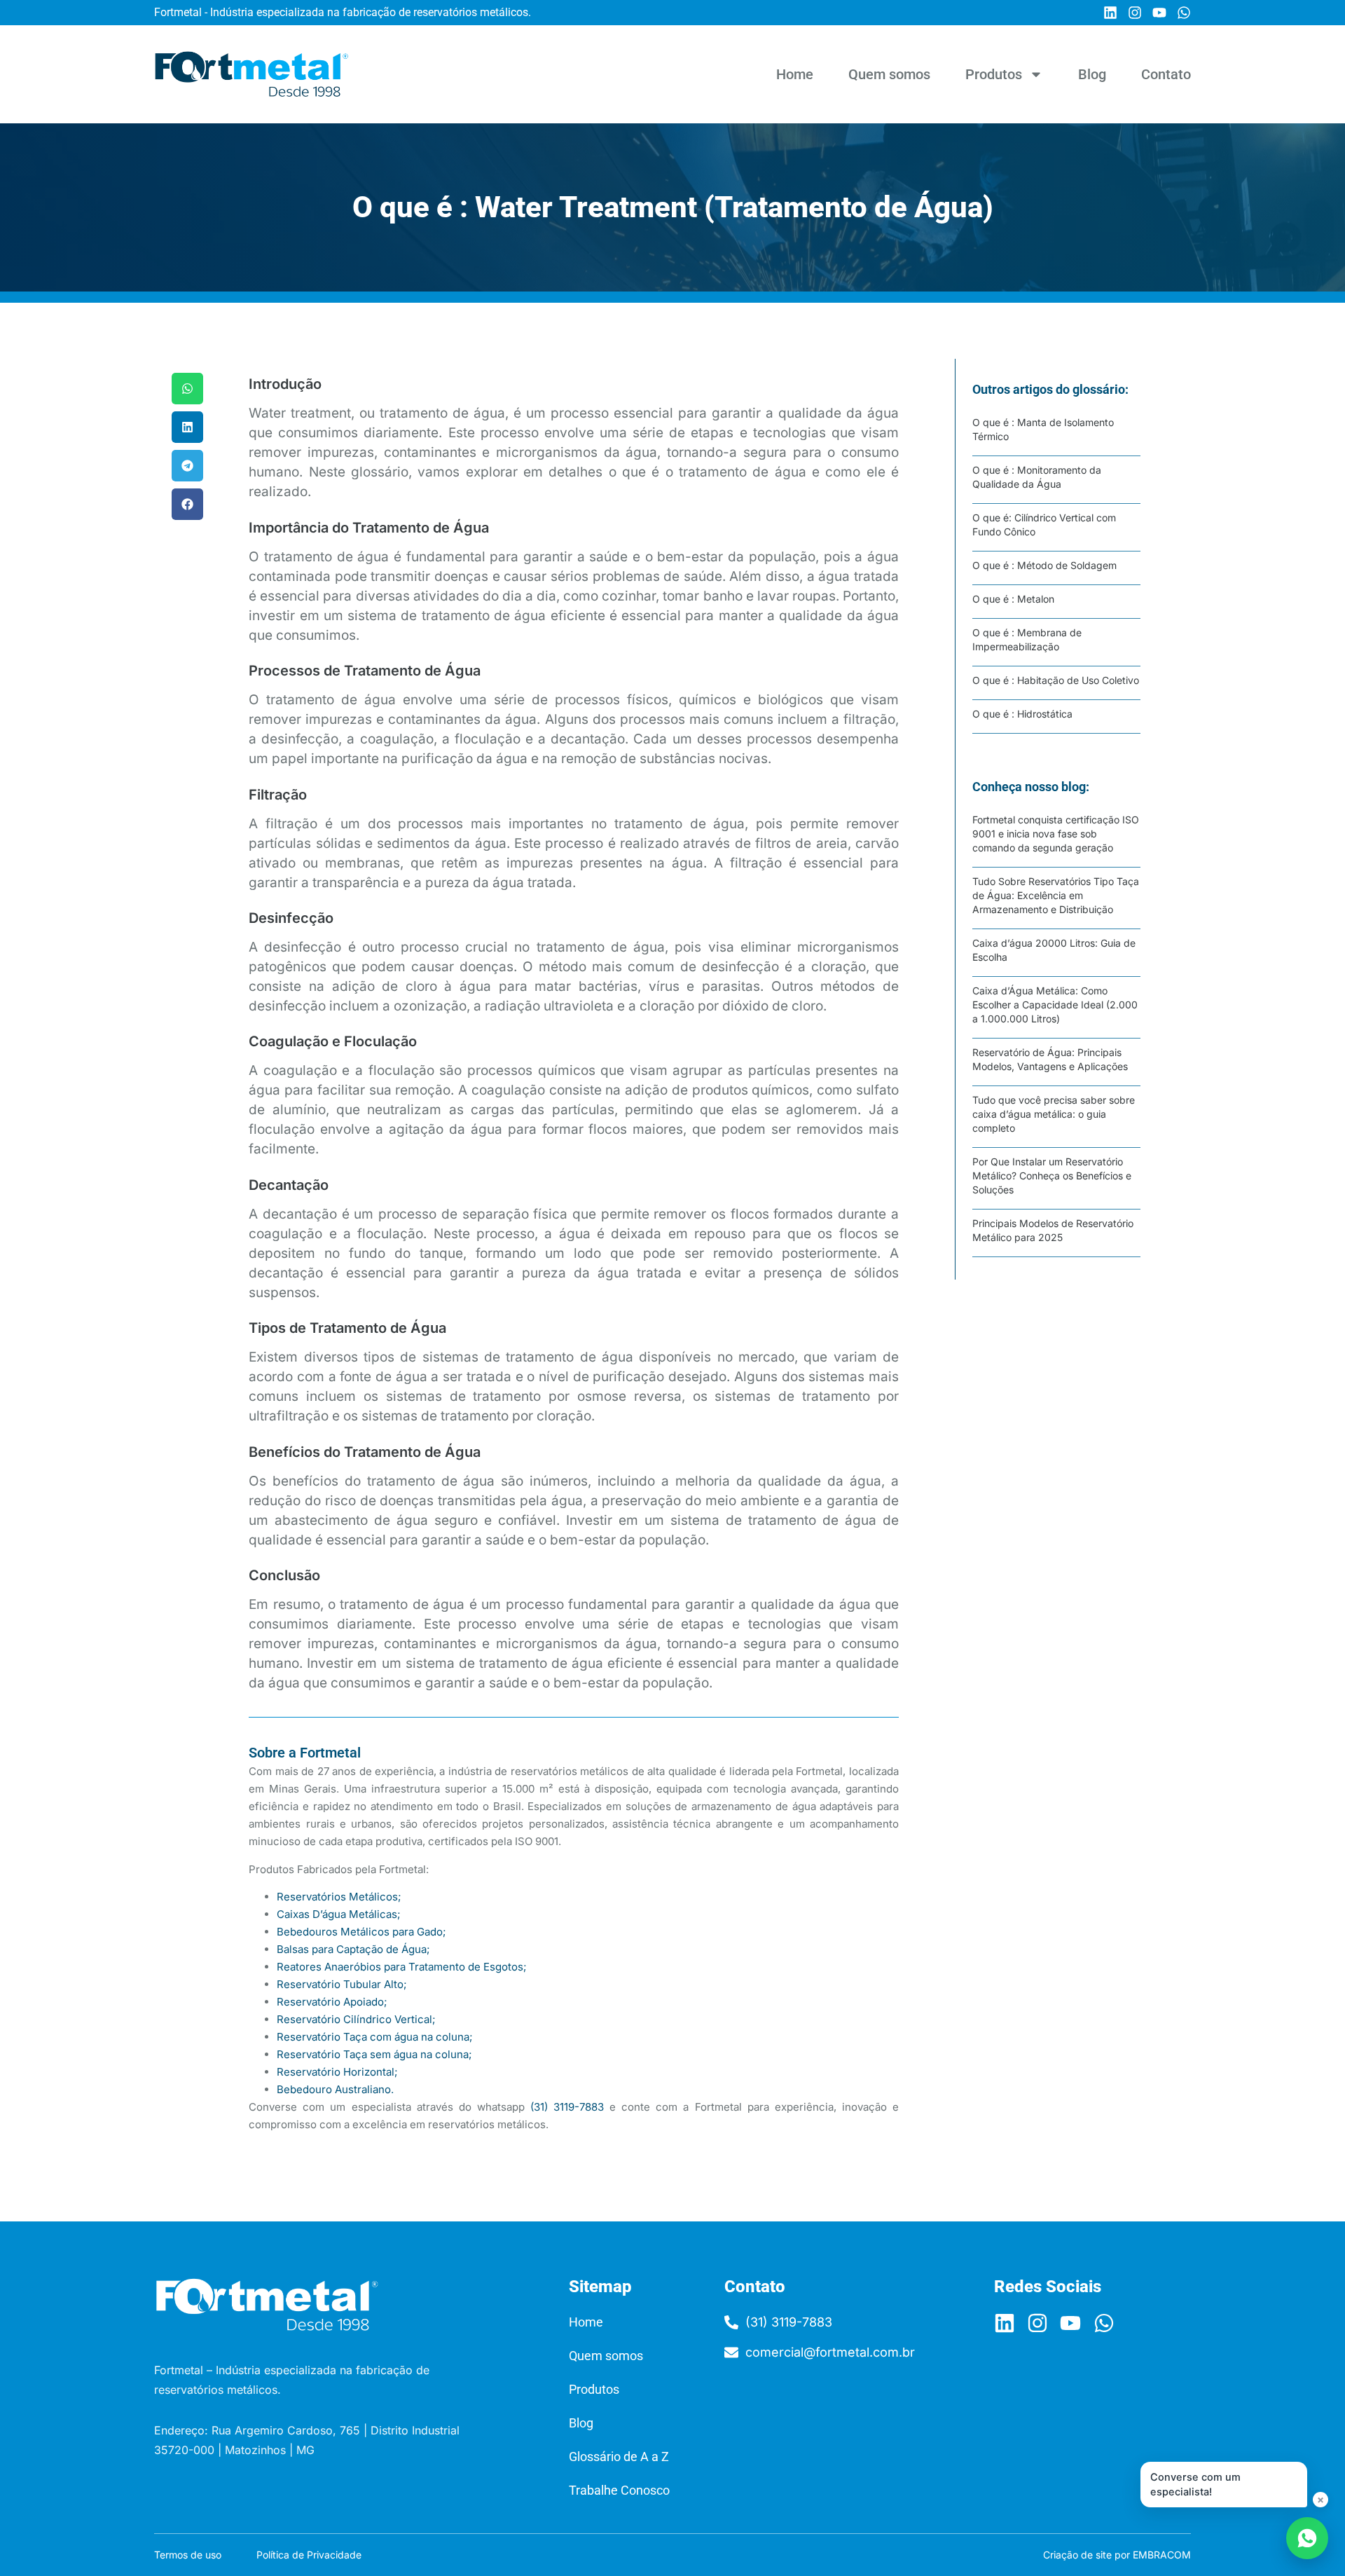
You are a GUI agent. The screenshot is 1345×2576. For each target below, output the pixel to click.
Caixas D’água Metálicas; (339, 1914)
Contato (1166, 74)
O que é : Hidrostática (1022, 714)
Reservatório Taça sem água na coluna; (374, 2054)
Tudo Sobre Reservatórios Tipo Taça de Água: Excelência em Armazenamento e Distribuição (1056, 895)
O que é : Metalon (1013, 599)
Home (795, 74)
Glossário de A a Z (619, 2457)
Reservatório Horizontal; (337, 2072)
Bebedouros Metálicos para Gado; (361, 1932)
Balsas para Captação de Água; (353, 1949)
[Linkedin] (1110, 13)
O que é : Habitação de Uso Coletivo (1056, 680)
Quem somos (889, 74)
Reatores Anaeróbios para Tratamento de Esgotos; (402, 1967)
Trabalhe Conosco (619, 2490)
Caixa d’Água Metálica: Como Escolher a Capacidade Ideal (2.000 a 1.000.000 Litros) (1055, 1005)
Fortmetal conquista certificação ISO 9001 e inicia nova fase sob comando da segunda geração (1056, 834)
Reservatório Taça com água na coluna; (375, 2037)
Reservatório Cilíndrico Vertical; (356, 2019)
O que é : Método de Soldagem (1044, 565)
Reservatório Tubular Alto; (342, 1984)
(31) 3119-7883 (567, 2107)
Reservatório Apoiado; (332, 2002)
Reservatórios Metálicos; (339, 1897)
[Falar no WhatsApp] (1307, 2538)
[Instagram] (1135, 13)
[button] (187, 389)
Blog (1092, 74)
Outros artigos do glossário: (1050, 389)
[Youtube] (1159, 13)
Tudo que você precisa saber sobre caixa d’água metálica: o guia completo (1054, 1114)
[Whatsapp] (1184, 13)
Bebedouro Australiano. (335, 2089)
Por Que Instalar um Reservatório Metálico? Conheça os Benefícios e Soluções (1052, 1176)
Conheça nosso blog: (1031, 787)
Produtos (994, 74)
